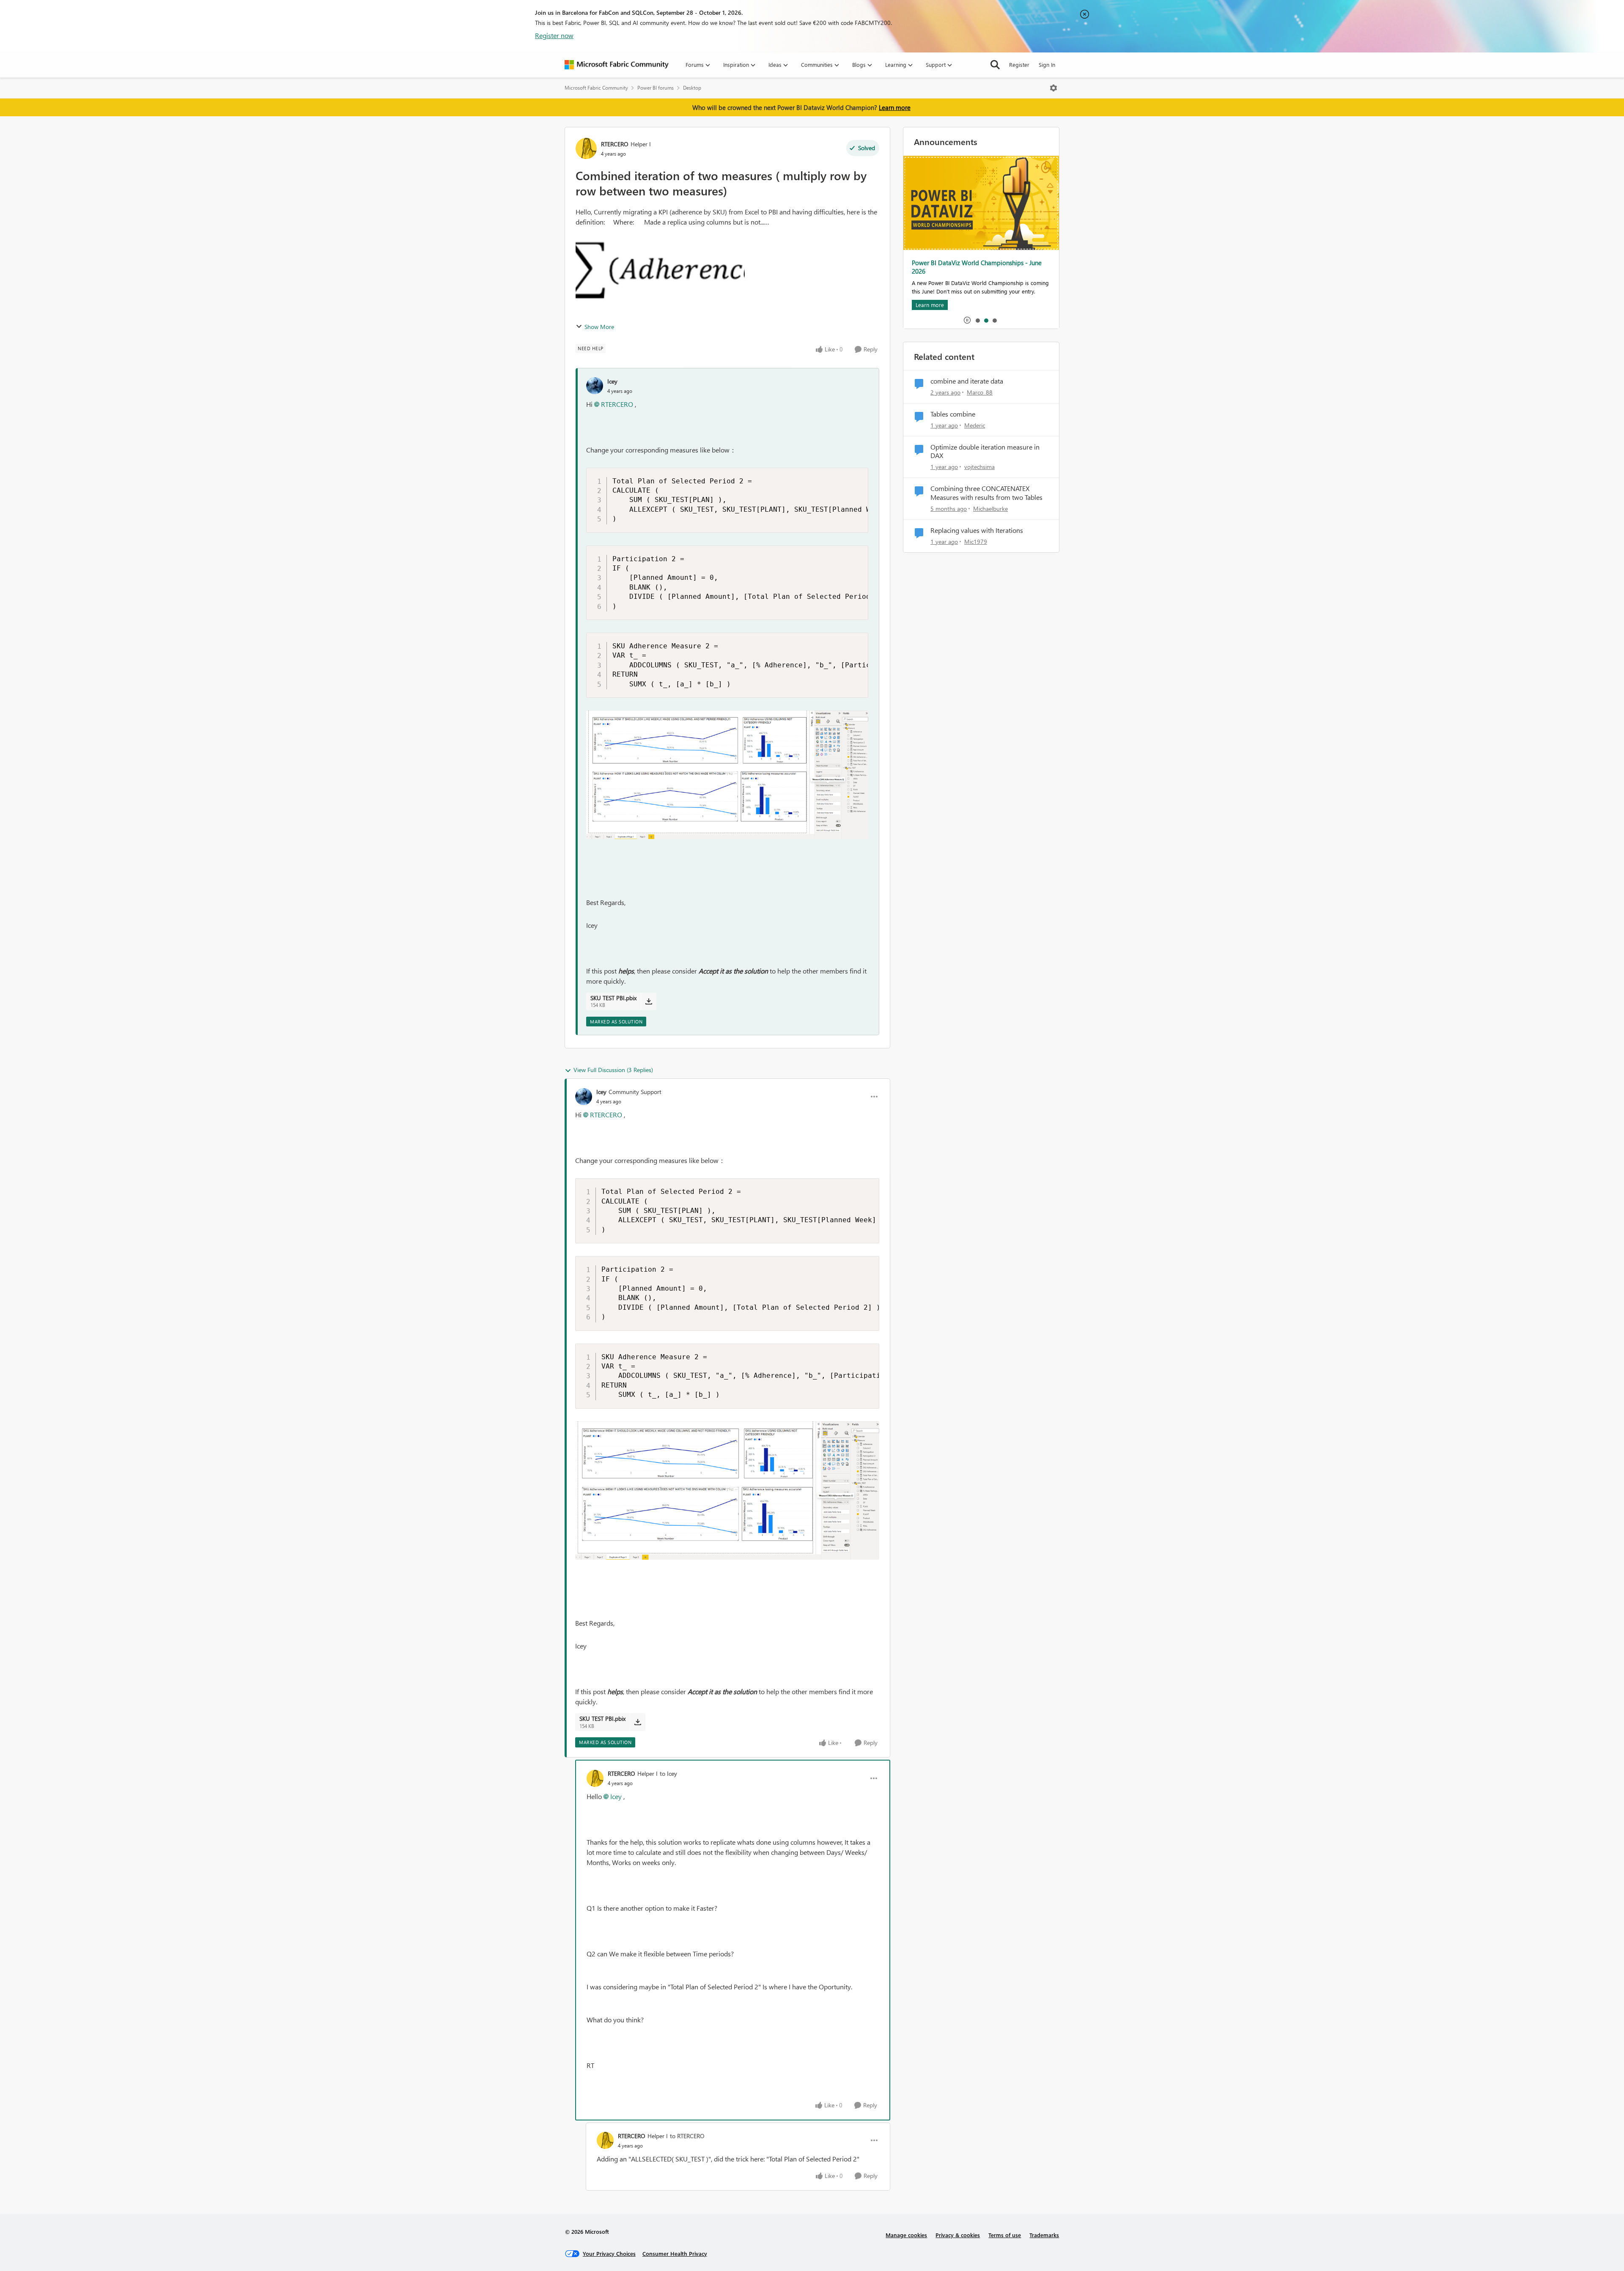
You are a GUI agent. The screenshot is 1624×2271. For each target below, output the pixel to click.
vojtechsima (979, 467)
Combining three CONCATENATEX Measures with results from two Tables (986, 493)
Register (1019, 64)
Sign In (1047, 64)
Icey (612, 381)
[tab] (977, 320)
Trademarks (1044, 2235)
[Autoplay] (967, 320)
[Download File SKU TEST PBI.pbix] (649, 1001)
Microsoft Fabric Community (596, 88)
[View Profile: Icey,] (595, 386)
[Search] (995, 65)
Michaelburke (990, 509)
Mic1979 (976, 542)
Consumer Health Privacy (675, 2253)
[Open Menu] (1053, 88)
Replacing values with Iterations (977, 530)
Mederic (975, 425)
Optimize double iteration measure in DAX (985, 451)
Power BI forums (656, 88)
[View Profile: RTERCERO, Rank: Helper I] (586, 148)
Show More (599, 327)
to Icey (668, 1773)
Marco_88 (980, 392)
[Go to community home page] (617, 65)
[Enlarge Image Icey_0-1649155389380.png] (727, 775)
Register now (554, 35)
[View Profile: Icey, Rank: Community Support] (584, 1097)
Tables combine (953, 414)
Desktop (692, 88)
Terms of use (1005, 2235)
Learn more (895, 107)
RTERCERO (615, 144)
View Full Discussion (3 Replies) (613, 1070)
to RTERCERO (687, 2136)
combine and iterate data (967, 381)
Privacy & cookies (958, 2235)
